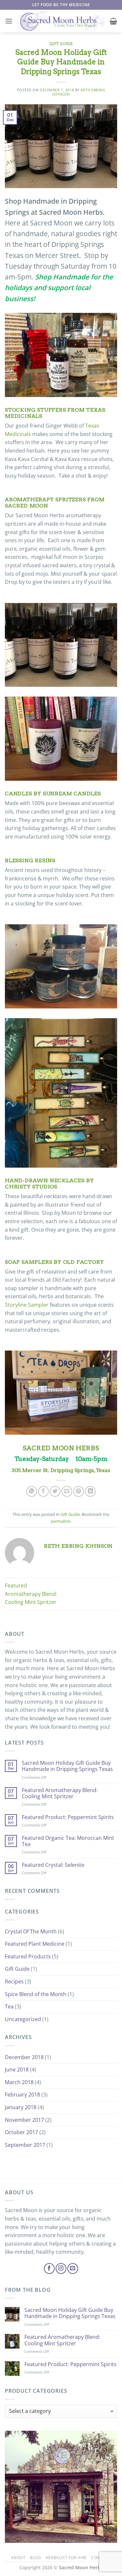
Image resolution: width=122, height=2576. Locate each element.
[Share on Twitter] (55, 1491)
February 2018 (22, 2095)
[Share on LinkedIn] (90, 1491)
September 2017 (25, 2145)
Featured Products (28, 1956)
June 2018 (17, 2070)
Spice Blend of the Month (36, 1994)
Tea (9, 2006)
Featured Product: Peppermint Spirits (68, 1817)
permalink (61, 1521)
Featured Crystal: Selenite (53, 1865)
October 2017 (21, 2132)
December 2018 (24, 2057)
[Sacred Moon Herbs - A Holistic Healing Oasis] (61, 21)
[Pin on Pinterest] (79, 1491)
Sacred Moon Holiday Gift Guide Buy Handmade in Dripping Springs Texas (67, 1766)
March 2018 (19, 2082)
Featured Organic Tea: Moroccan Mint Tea (68, 1841)
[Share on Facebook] (43, 1491)
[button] (9, 21)
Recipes (14, 1981)
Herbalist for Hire (66, 2558)
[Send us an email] (73, 2268)
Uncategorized (23, 2019)
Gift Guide (61, 44)
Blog (35, 2558)
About (18, 2558)
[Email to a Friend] (67, 1491)
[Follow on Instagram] (61, 2268)
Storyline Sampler (27, 1305)
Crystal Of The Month (31, 1931)
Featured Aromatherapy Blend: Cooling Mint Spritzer (31, 1594)
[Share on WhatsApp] (32, 1491)
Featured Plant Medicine (35, 1944)
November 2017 (24, 2120)
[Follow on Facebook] (49, 2268)
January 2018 (21, 2107)
